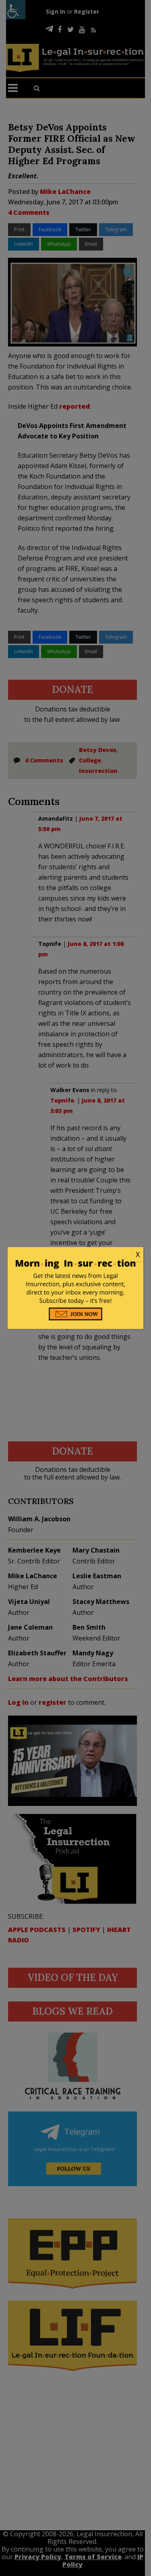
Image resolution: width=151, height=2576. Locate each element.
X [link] (138, 1254)
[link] (76, 1255)
